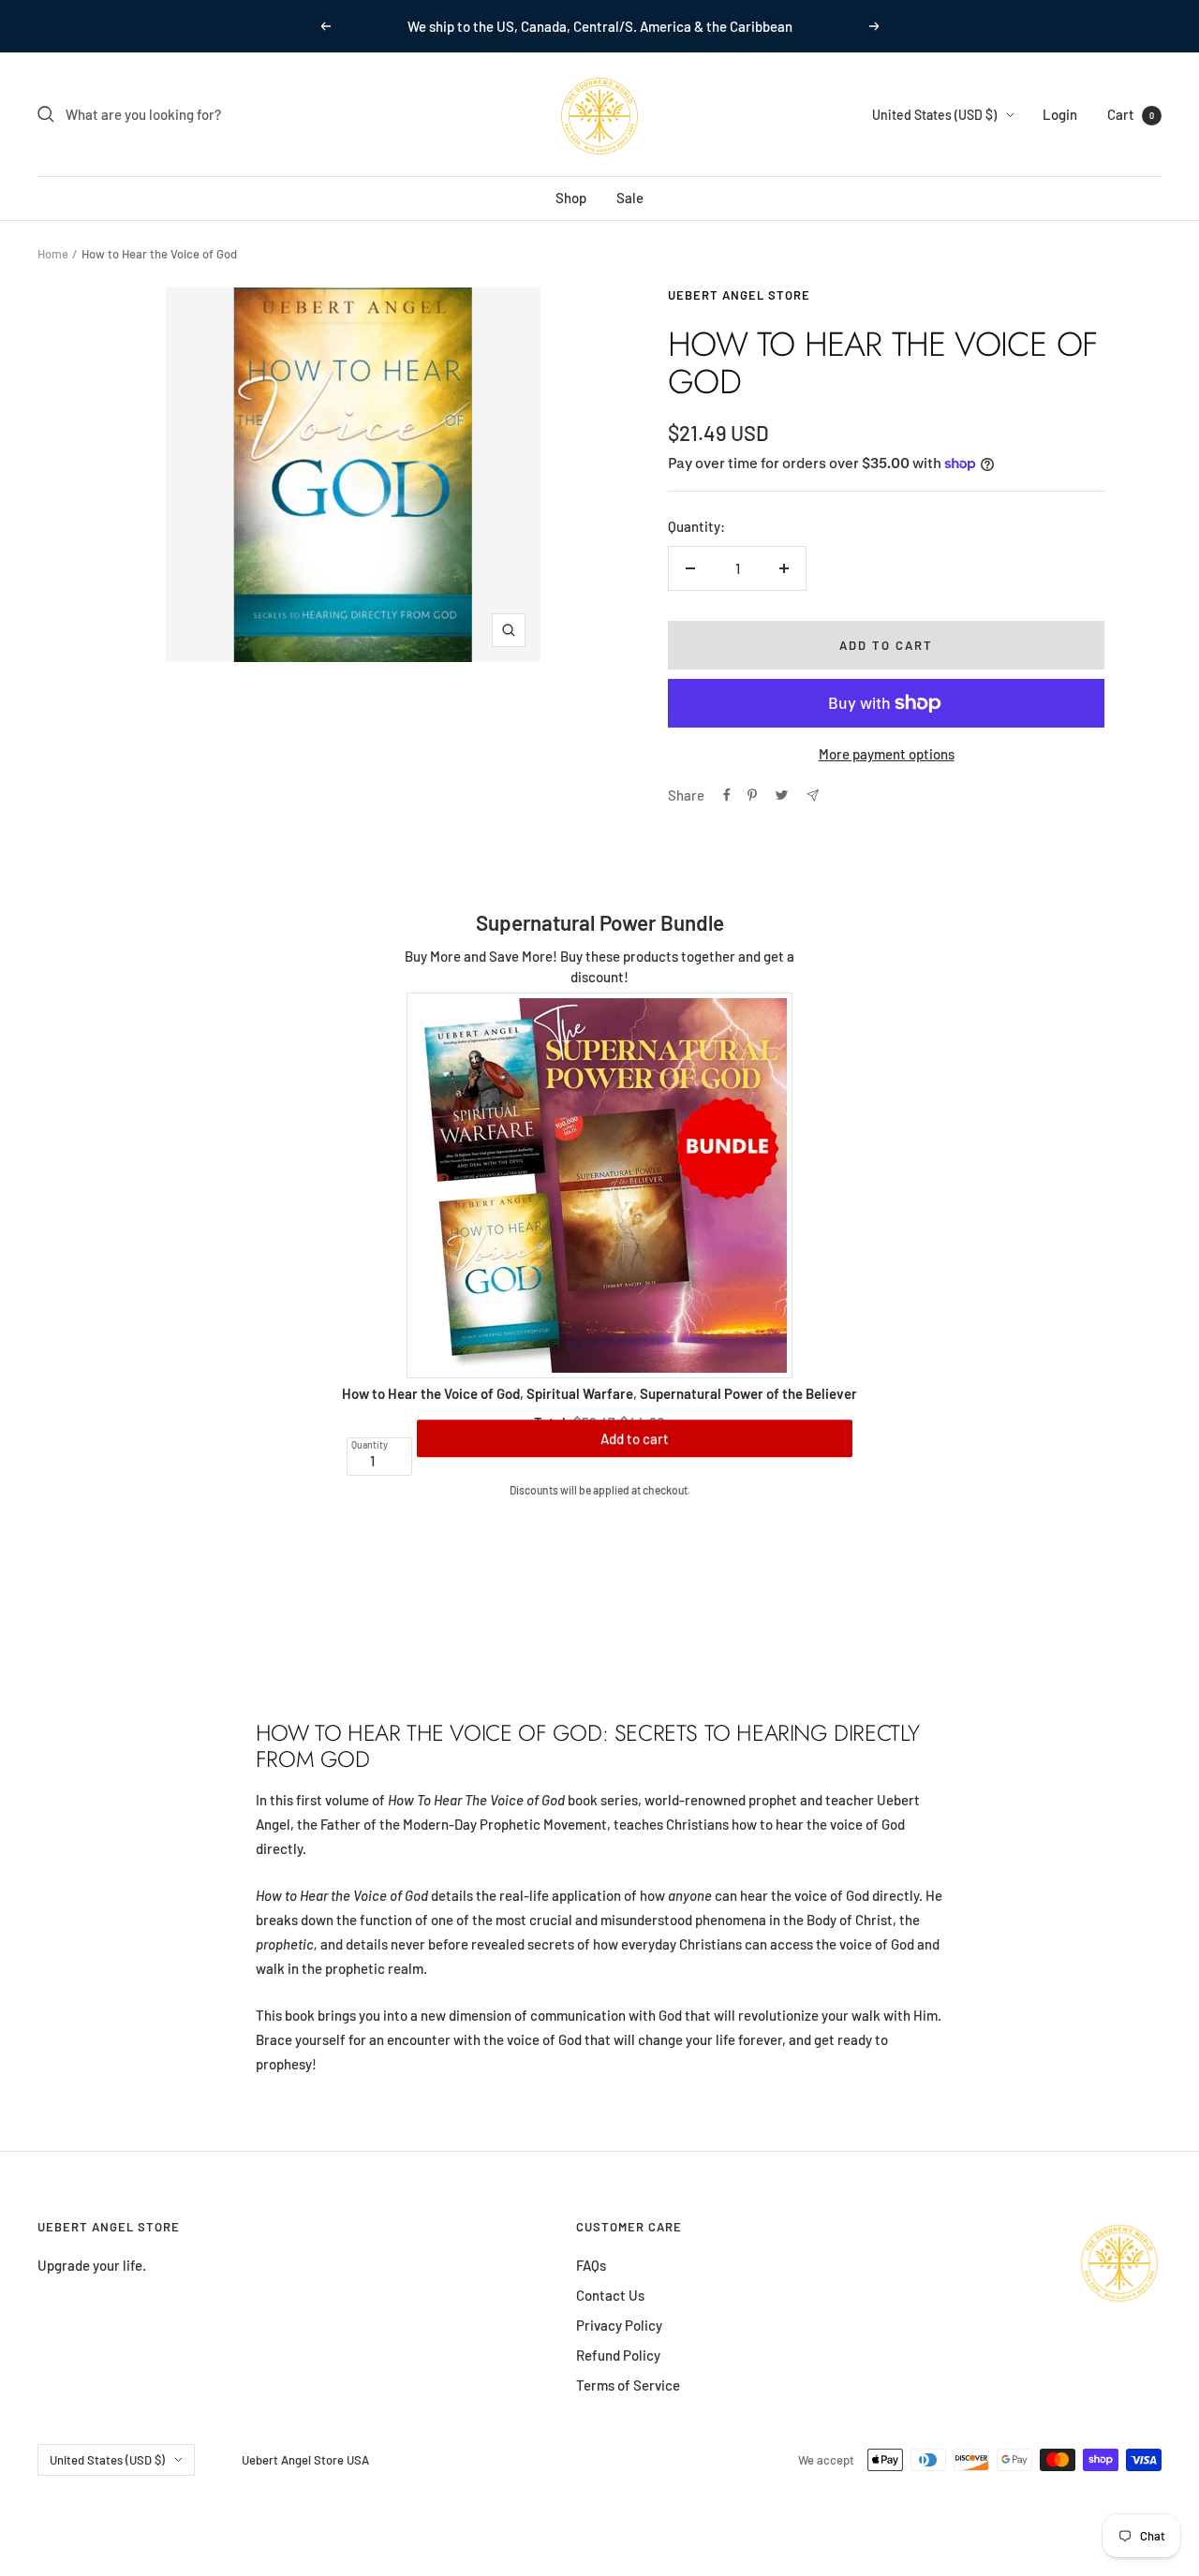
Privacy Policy (619, 2325)
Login (1060, 114)
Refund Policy (618, 2355)
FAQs (591, 2265)
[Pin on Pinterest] (752, 795)
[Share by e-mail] (813, 795)
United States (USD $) (934, 115)
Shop (571, 198)
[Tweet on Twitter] (782, 795)
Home (53, 254)
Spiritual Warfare (580, 1393)
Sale (630, 198)
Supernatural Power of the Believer (748, 1393)
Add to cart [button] (635, 1456)
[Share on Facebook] (727, 795)
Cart (1131, 114)
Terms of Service (628, 2385)
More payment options (887, 754)
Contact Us (610, 2295)
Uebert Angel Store (739, 295)
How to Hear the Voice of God (431, 1393)
